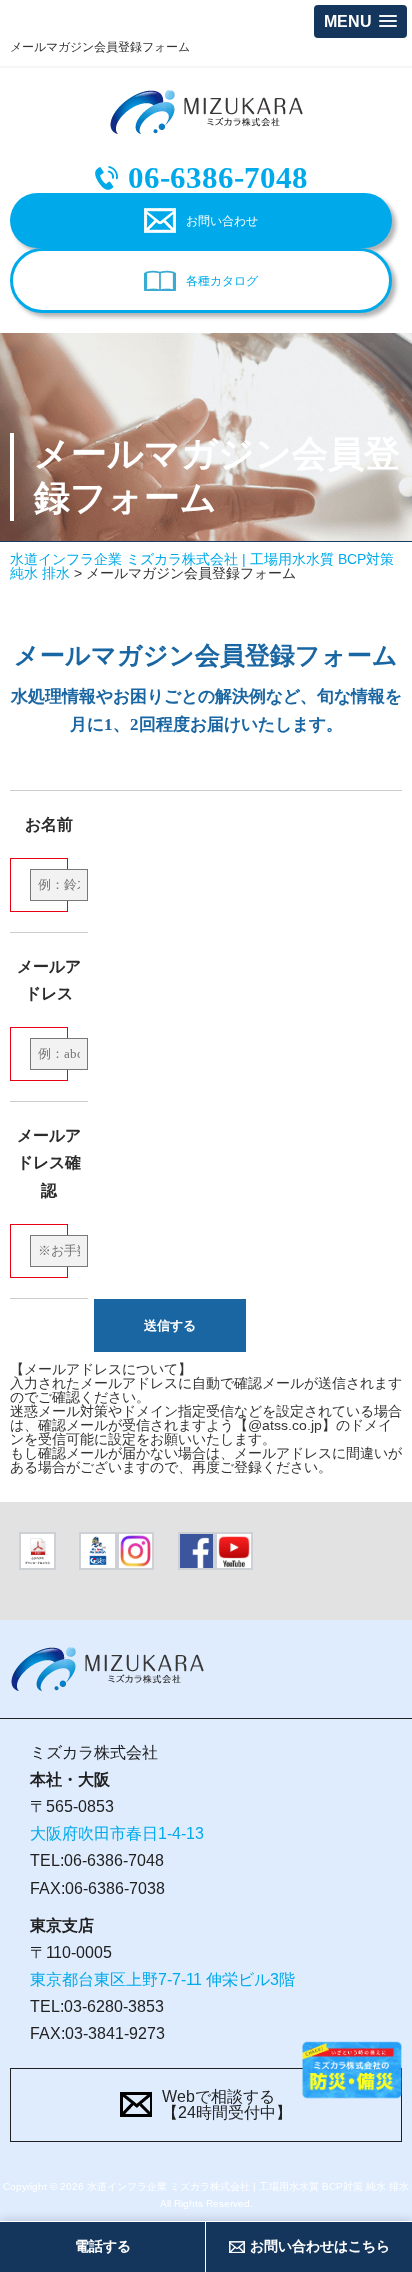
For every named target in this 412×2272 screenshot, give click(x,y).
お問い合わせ (222, 221)
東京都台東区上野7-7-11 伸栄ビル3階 (162, 1979)
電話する (103, 2246)
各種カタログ (222, 281)
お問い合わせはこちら (320, 2246)
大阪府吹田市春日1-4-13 (117, 1833)
